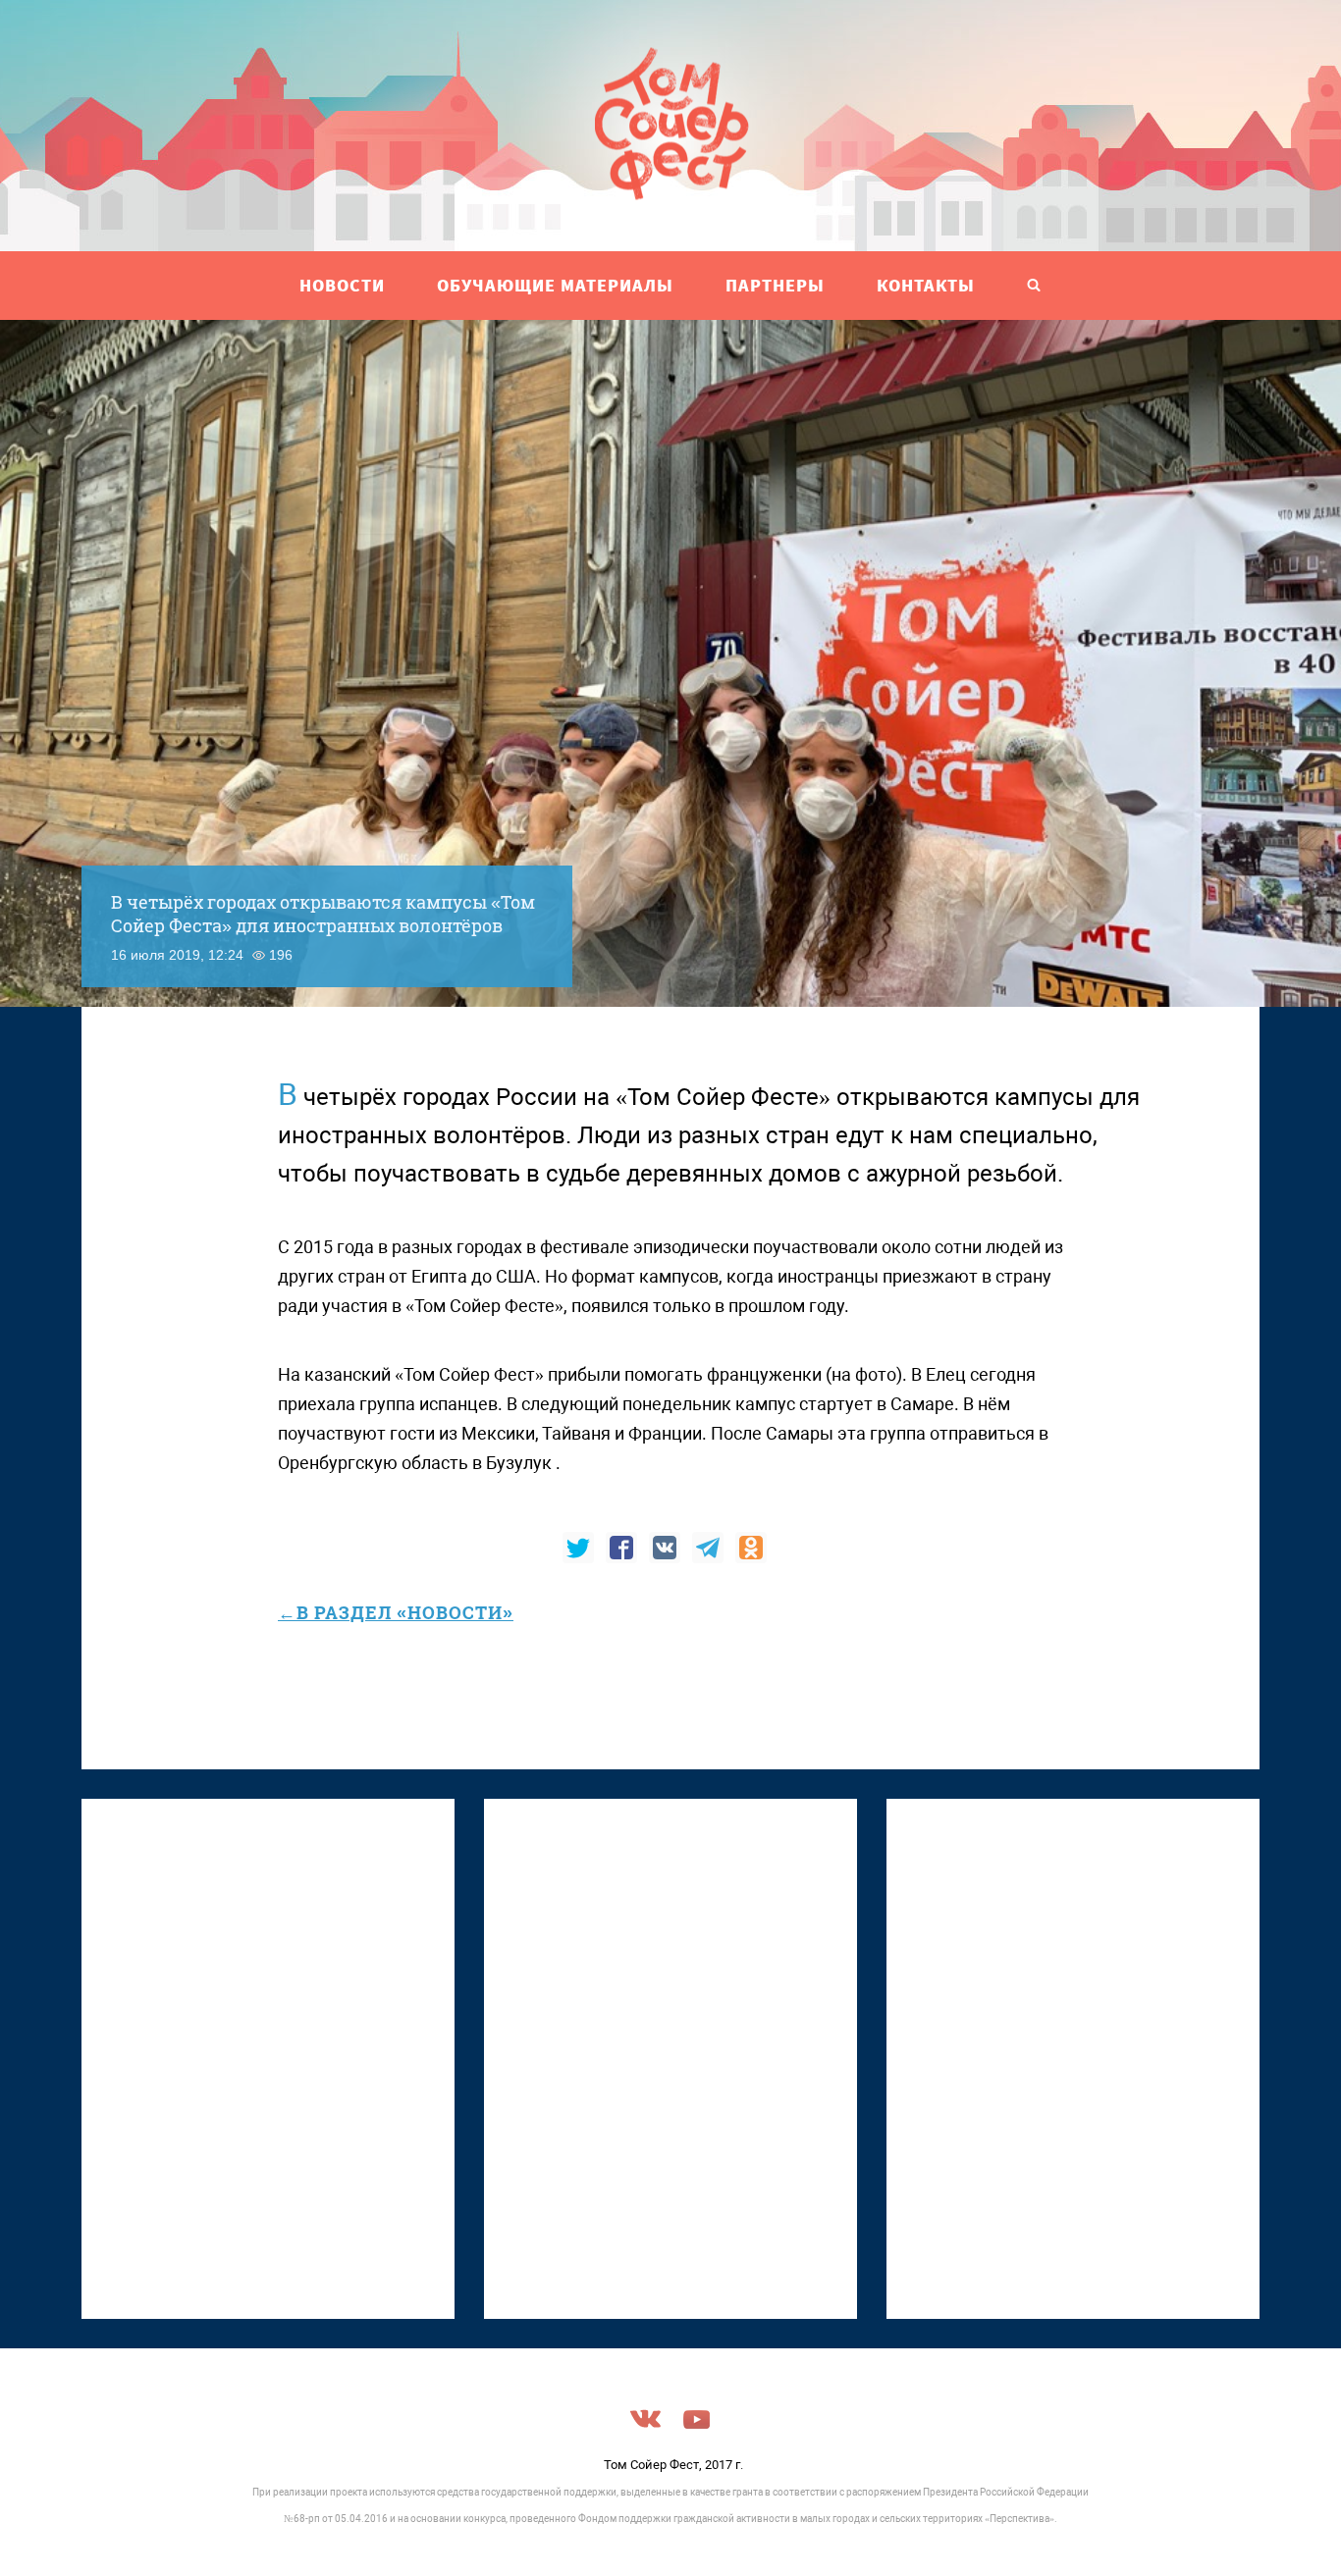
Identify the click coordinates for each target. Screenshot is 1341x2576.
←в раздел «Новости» (396, 1612)
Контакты (926, 285)
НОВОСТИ (342, 285)
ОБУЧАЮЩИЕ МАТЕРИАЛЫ (555, 285)
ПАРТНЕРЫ (775, 285)
